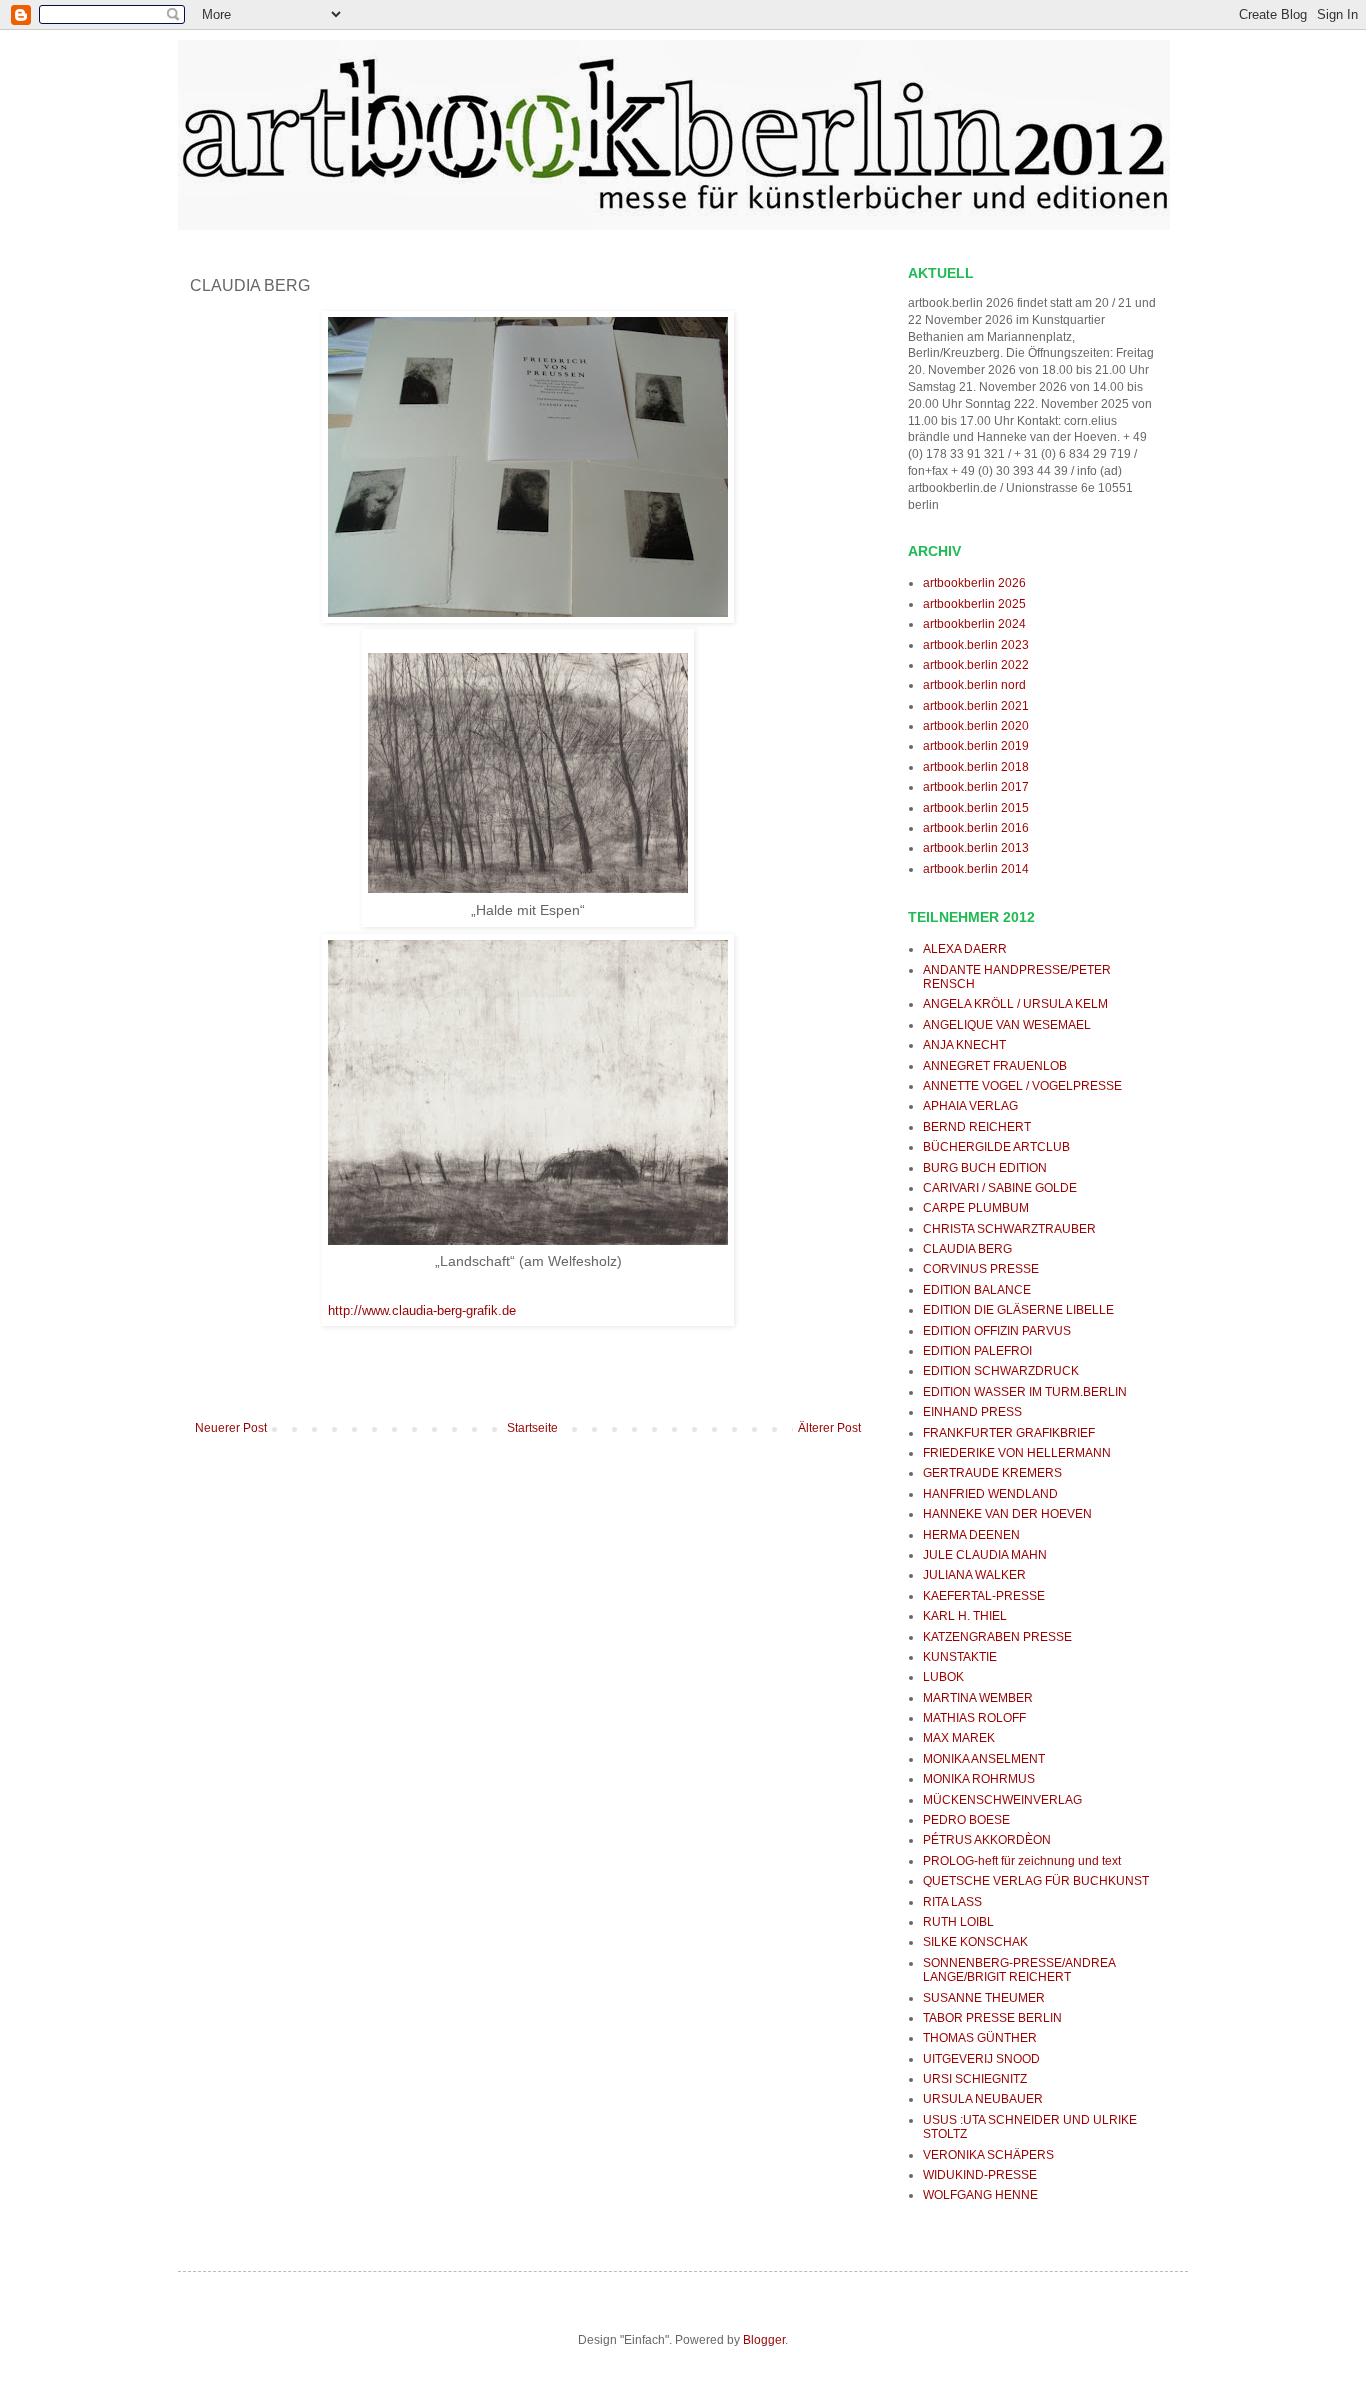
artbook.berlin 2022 (976, 665)
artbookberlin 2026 (974, 583)
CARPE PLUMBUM (976, 1208)
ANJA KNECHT (964, 1045)
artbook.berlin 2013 (976, 848)
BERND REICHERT (977, 1127)
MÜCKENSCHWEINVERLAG (1002, 1800)
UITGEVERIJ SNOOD (981, 2059)
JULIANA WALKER (974, 1575)
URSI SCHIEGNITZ (975, 2079)
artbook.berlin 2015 (976, 808)
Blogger (764, 2340)
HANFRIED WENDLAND (990, 1494)
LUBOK (943, 1677)
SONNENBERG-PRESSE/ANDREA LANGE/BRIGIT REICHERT (1019, 1970)
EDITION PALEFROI (977, 1351)
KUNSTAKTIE (960, 1657)
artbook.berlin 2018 (976, 767)
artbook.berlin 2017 (976, 787)
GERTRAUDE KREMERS (992, 1473)
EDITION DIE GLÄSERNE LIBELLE (1018, 1310)
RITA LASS (952, 1902)
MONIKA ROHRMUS (979, 1779)
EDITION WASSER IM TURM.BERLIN (1025, 1392)
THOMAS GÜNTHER (980, 2038)
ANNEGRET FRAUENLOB (995, 1066)
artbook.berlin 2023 (976, 645)
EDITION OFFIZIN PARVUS (997, 1331)
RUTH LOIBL (958, 1922)
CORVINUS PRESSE (981, 1269)
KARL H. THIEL (965, 1616)
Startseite (532, 1428)
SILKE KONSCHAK (975, 1942)
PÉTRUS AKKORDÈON (987, 1840)
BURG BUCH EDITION (985, 1168)
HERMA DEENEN (971, 1535)
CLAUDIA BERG (967, 1249)
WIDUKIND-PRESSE (980, 2175)
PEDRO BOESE (966, 1820)
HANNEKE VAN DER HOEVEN (1007, 1514)
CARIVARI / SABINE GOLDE (1000, 1188)
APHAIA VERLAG (970, 1106)
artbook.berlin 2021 (976, 706)
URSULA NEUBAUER (983, 2099)
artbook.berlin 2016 (976, 828)
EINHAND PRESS (972, 1412)
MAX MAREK (959, 1738)
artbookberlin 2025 (974, 604)
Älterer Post (829, 1428)
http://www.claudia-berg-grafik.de (422, 1310)
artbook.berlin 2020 (976, 726)
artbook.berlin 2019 (976, 746)
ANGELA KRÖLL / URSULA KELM (1015, 1004)
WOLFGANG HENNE (980, 2195)
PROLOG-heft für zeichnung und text (1022, 1861)
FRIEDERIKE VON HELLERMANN (1017, 1453)
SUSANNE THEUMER (984, 1998)
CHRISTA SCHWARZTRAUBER (1009, 1229)
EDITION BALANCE (977, 1290)
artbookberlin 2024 (974, 624)
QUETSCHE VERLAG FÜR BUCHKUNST (1036, 1881)
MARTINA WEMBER (978, 1698)
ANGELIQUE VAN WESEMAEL (1007, 1025)
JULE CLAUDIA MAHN (985, 1555)
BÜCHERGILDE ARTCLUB (996, 1147)
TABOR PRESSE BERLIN (992, 2018)
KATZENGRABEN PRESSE (997, 1637)
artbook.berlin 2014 (976, 869)
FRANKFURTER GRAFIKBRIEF (1009, 1433)
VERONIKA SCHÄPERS (988, 2155)
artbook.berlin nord (974, 685)
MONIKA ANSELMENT (984, 1759)
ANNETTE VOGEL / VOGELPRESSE (1022, 1086)
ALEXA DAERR (965, 949)
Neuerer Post (231, 1428)
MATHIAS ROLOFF (974, 1718)
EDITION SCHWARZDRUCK (1001, 1371)
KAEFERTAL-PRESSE (984, 1596)
